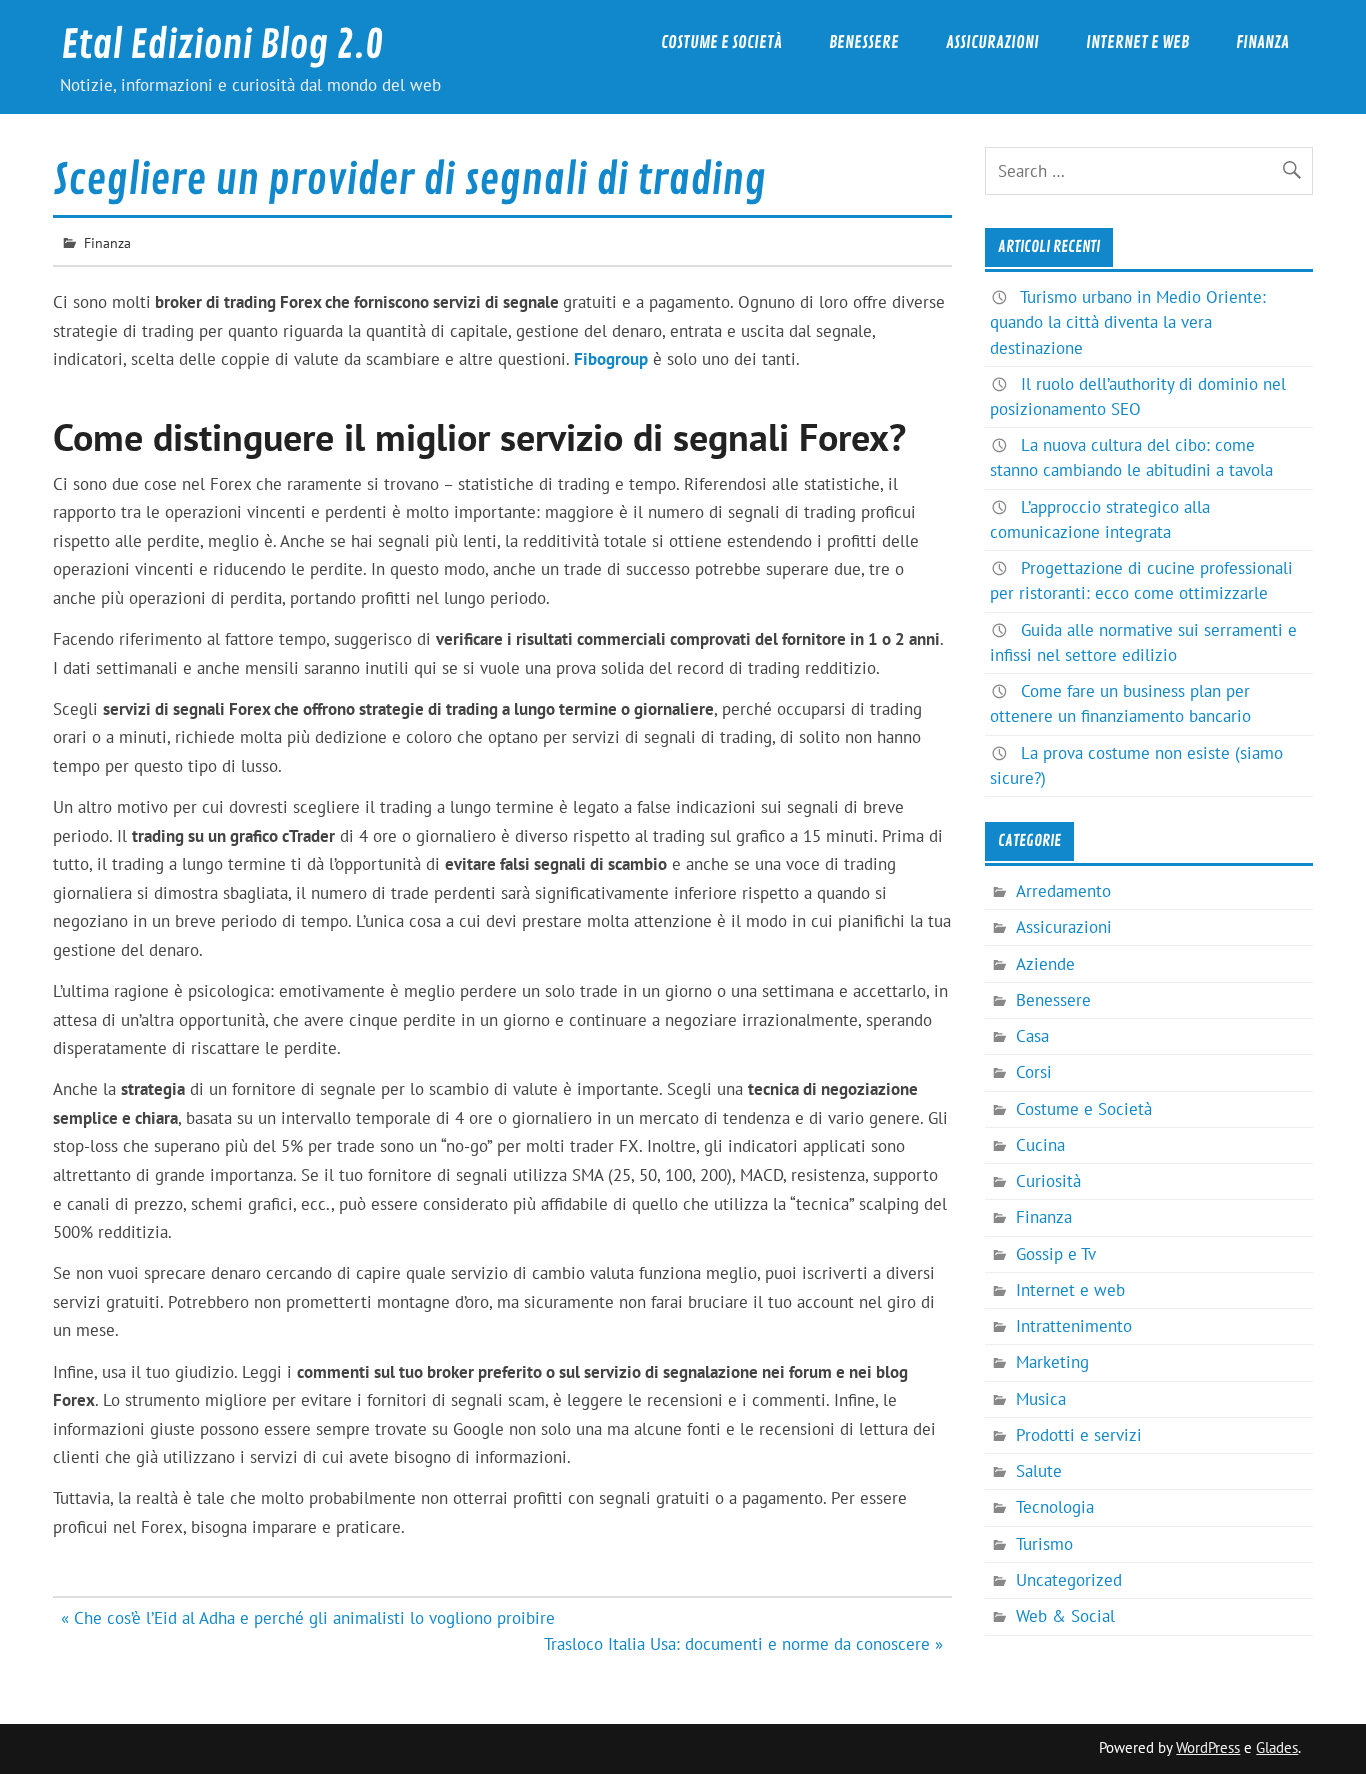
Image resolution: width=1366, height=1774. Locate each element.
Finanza (1262, 42)
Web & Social (1065, 1616)
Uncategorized (1069, 1580)
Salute (1039, 1471)
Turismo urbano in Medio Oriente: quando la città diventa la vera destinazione (1128, 322)
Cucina (1040, 1145)
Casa (1032, 1036)
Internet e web (1137, 42)
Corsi (1034, 1072)
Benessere (864, 42)
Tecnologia (1055, 1507)
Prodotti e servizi (1079, 1435)
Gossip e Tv (1056, 1254)
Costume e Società (721, 42)
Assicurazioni (992, 42)
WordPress (1208, 1747)
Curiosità (1048, 1181)
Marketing (1052, 1362)
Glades (1277, 1747)
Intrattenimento (1074, 1326)
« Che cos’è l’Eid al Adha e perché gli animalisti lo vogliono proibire (308, 1618)
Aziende (1045, 964)
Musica (1041, 1399)
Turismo (1044, 1544)
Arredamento (1063, 891)
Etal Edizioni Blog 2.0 (222, 45)
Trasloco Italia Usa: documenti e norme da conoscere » (743, 1644)
